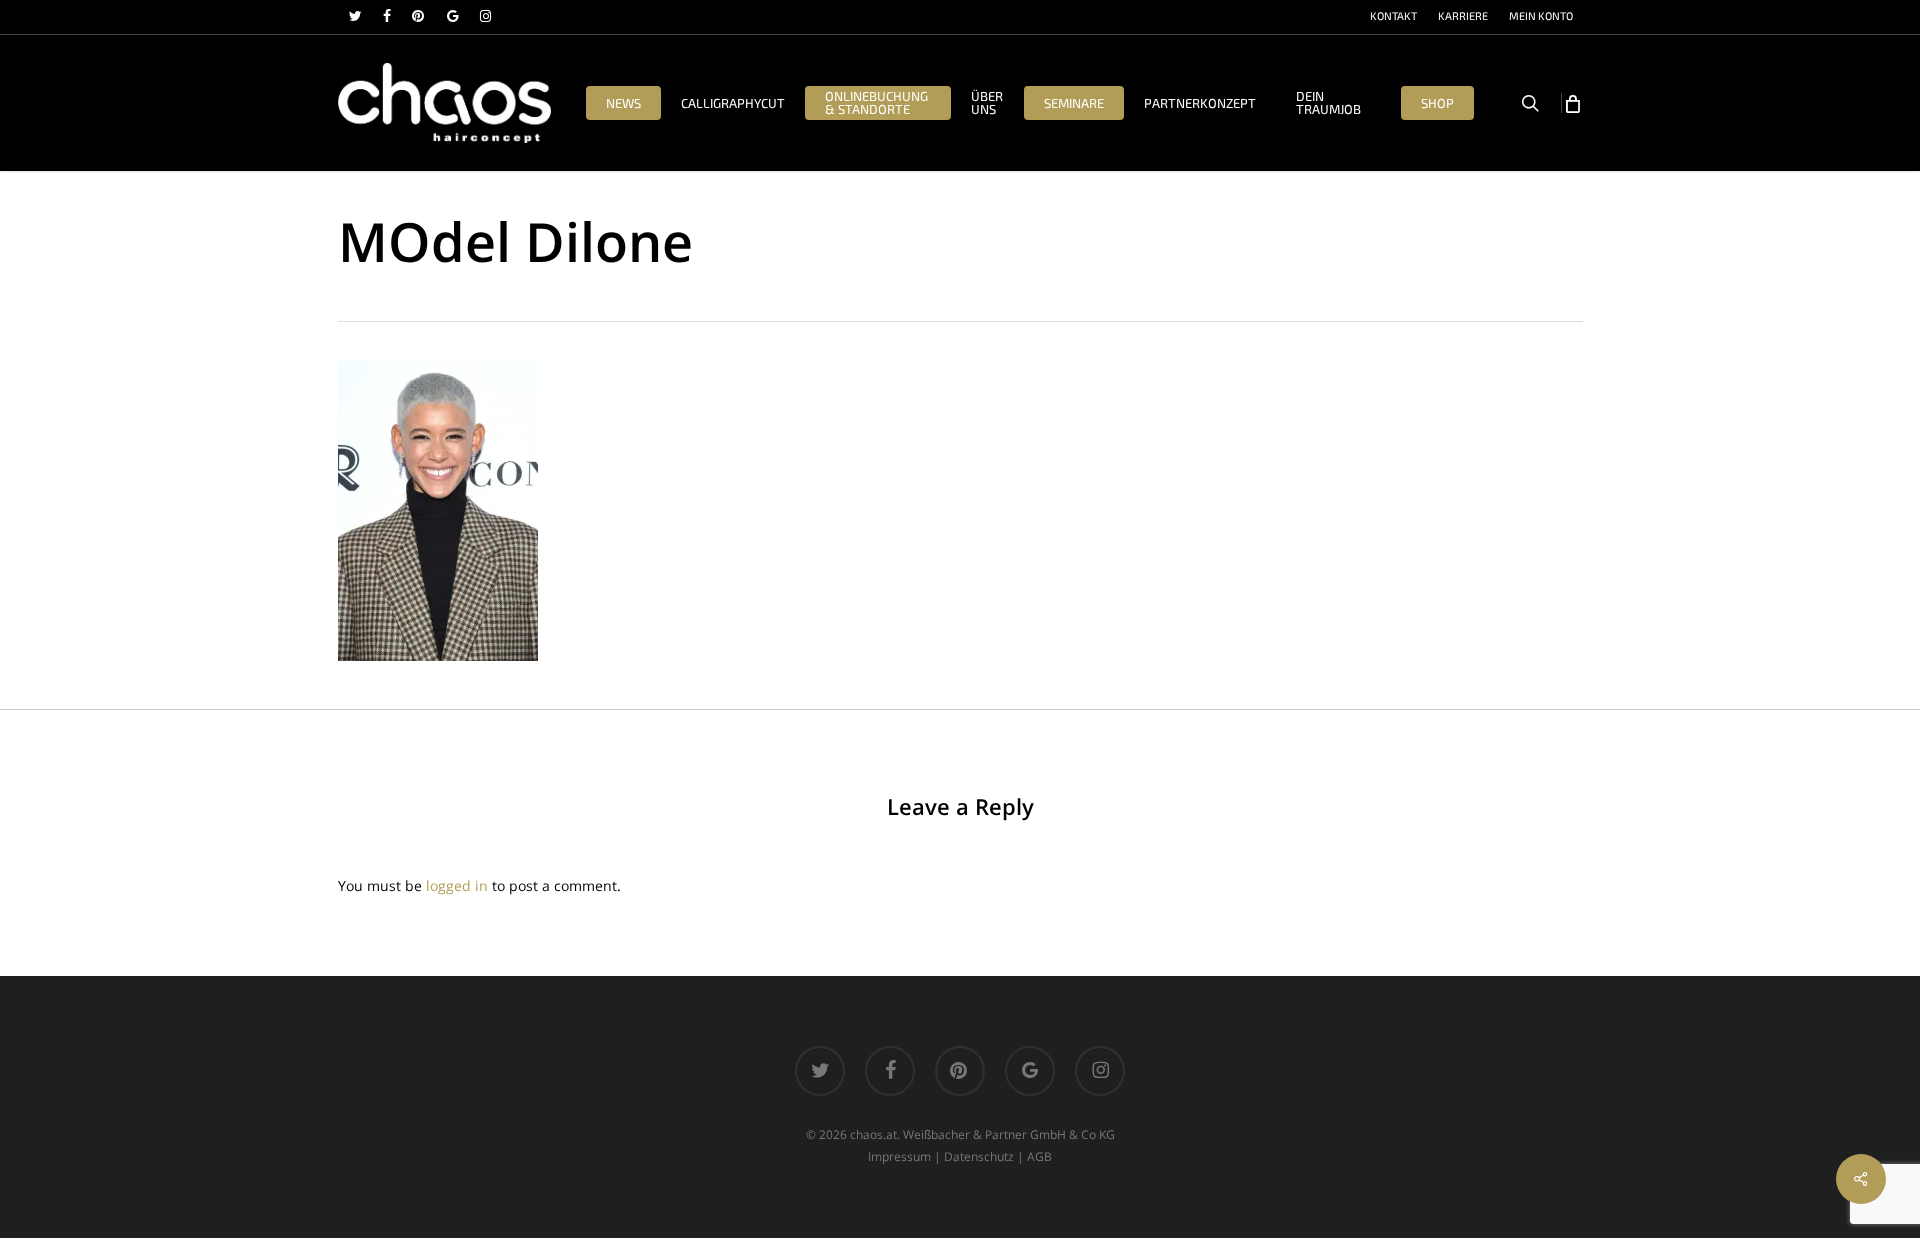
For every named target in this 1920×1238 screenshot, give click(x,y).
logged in (457, 885)
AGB (1039, 1156)
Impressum (899, 1156)
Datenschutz (979, 1156)
